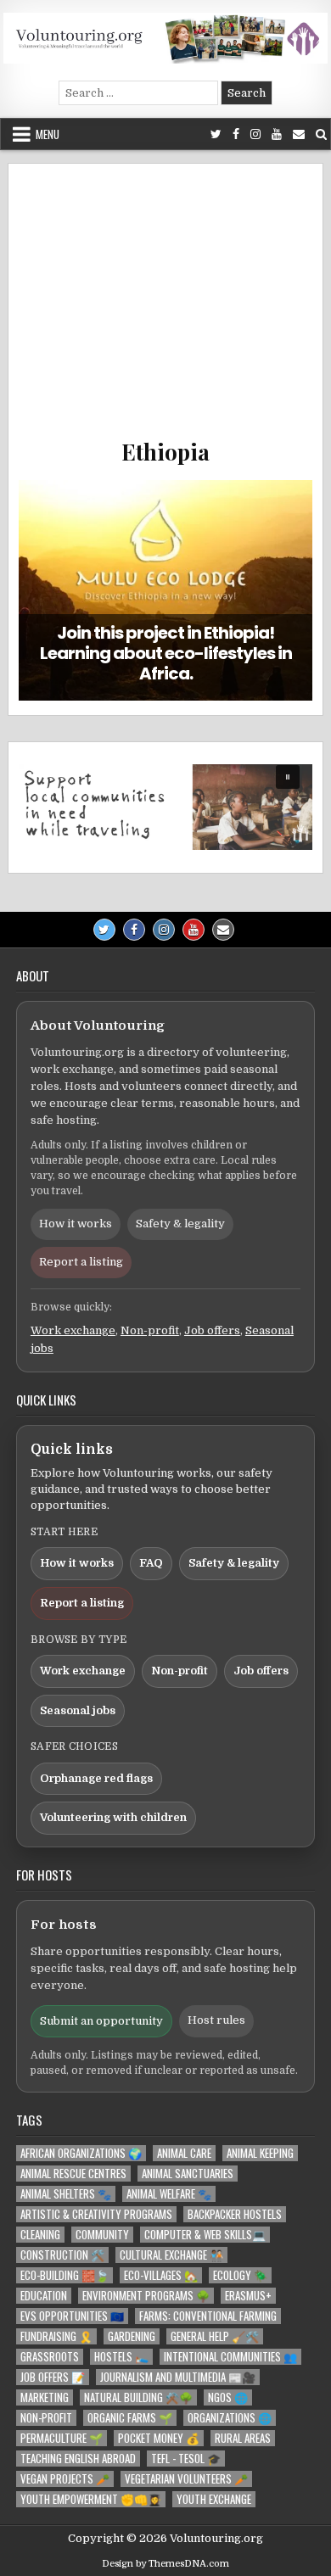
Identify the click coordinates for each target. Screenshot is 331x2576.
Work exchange (73, 1330)
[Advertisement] (165, 310)
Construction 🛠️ (62, 2255)
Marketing (45, 2397)
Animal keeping (260, 2153)
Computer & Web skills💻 (205, 2235)
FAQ (151, 1563)
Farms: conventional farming (208, 2316)
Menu (48, 134)
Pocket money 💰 (159, 2438)
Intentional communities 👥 (230, 2357)
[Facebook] (236, 134)
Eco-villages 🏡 (161, 2275)
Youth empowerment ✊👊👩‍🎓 (91, 2499)
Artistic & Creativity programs (96, 2214)
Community (102, 2235)
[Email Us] (299, 134)
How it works (76, 1224)
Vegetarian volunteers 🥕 (186, 2479)
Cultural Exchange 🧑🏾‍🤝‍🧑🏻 (171, 2255)
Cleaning (40, 2235)
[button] (165, 807)
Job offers (212, 1330)
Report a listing (81, 1262)
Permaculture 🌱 (62, 2438)
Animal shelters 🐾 (66, 2194)
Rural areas (243, 2438)
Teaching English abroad (78, 2459)
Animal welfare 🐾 (169, 2194)
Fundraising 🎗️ (56, 2336)
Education (44, 2296)
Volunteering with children (113, 1817)
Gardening (132, 2336)
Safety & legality (180, 1224)
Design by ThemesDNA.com (165, 2564)
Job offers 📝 (53, 2377)
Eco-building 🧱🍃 (65, 2275)
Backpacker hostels (235, 2214)
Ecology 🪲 (240, 2275)
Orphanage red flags (96, 1778)
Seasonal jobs (78, 1710)
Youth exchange (214, 2499)
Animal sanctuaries (188, 2174)
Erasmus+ (248, 2296)
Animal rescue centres (73, 2174)
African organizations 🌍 (81, 2153)
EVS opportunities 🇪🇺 (72, 2316)
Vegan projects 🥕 (65, 2479)
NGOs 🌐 (228, 2397)
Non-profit (150, 1330)
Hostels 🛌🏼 (121, 2357)
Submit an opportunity (101, 2021)
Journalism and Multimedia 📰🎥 (178, 2377)
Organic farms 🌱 (130, 2418)
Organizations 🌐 (230, 2418)
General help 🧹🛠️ (215, 2336)
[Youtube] (277, 134)
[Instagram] (255, 134)
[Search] (321, 134)
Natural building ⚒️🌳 (138, 2397)
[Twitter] (216, 134)
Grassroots (50, 2357)
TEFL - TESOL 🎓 (186, 2459)
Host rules (216, 2020)
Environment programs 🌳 (146, 2296)
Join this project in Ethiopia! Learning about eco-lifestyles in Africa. (166, 653)
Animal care (184, 2153)
